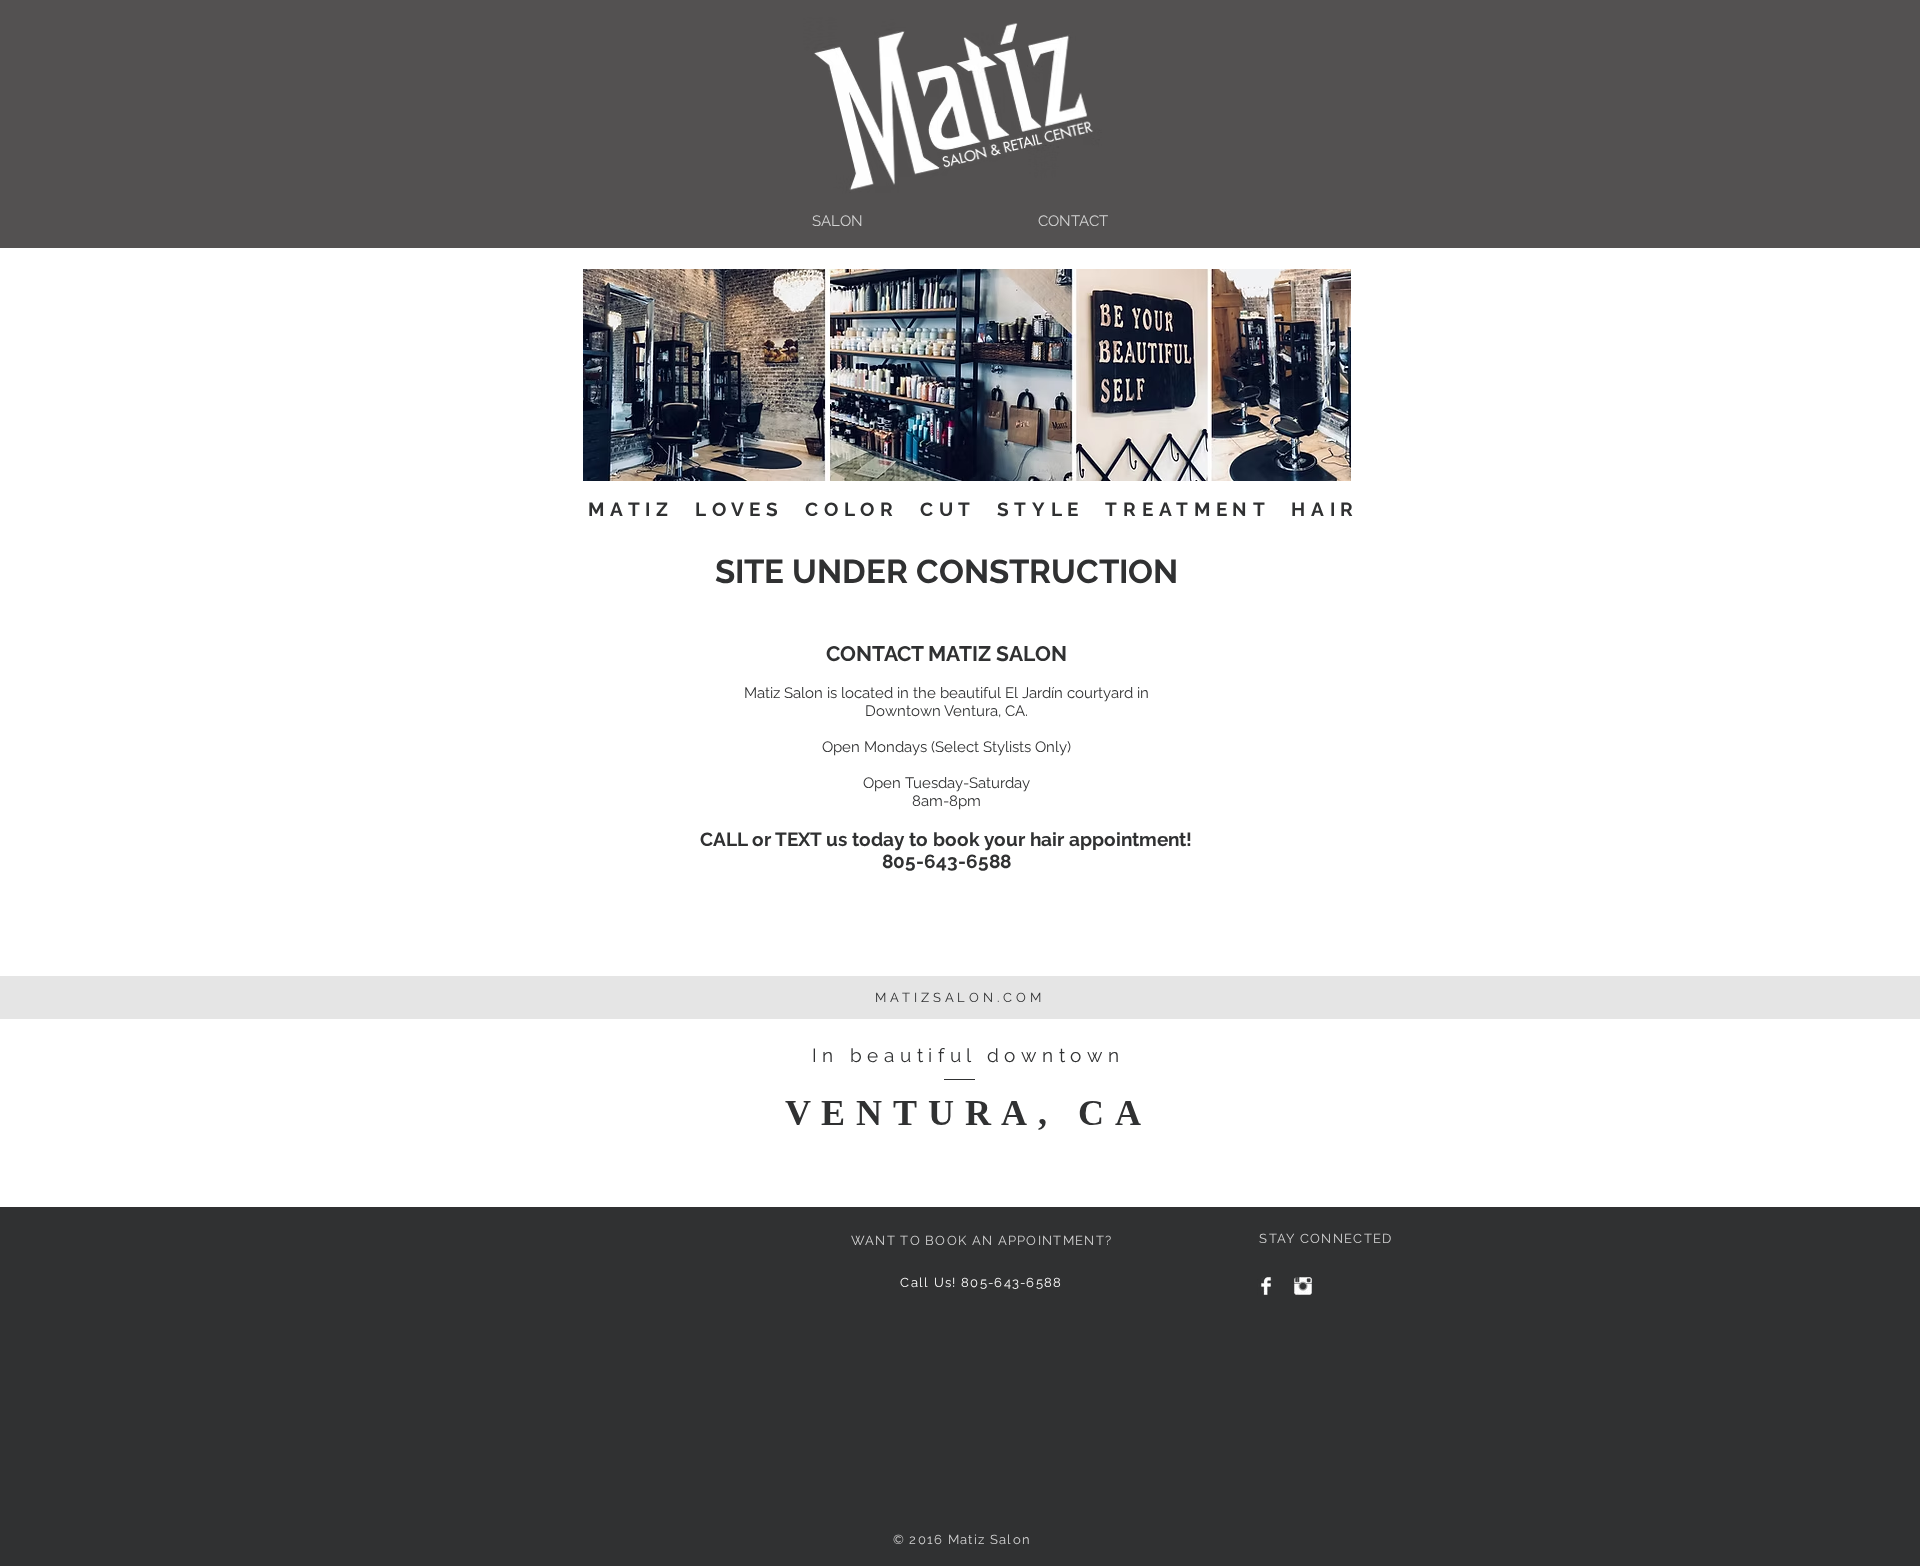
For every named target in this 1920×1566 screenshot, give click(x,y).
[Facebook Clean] (1266, 1286)
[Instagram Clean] (1303, 1286)
